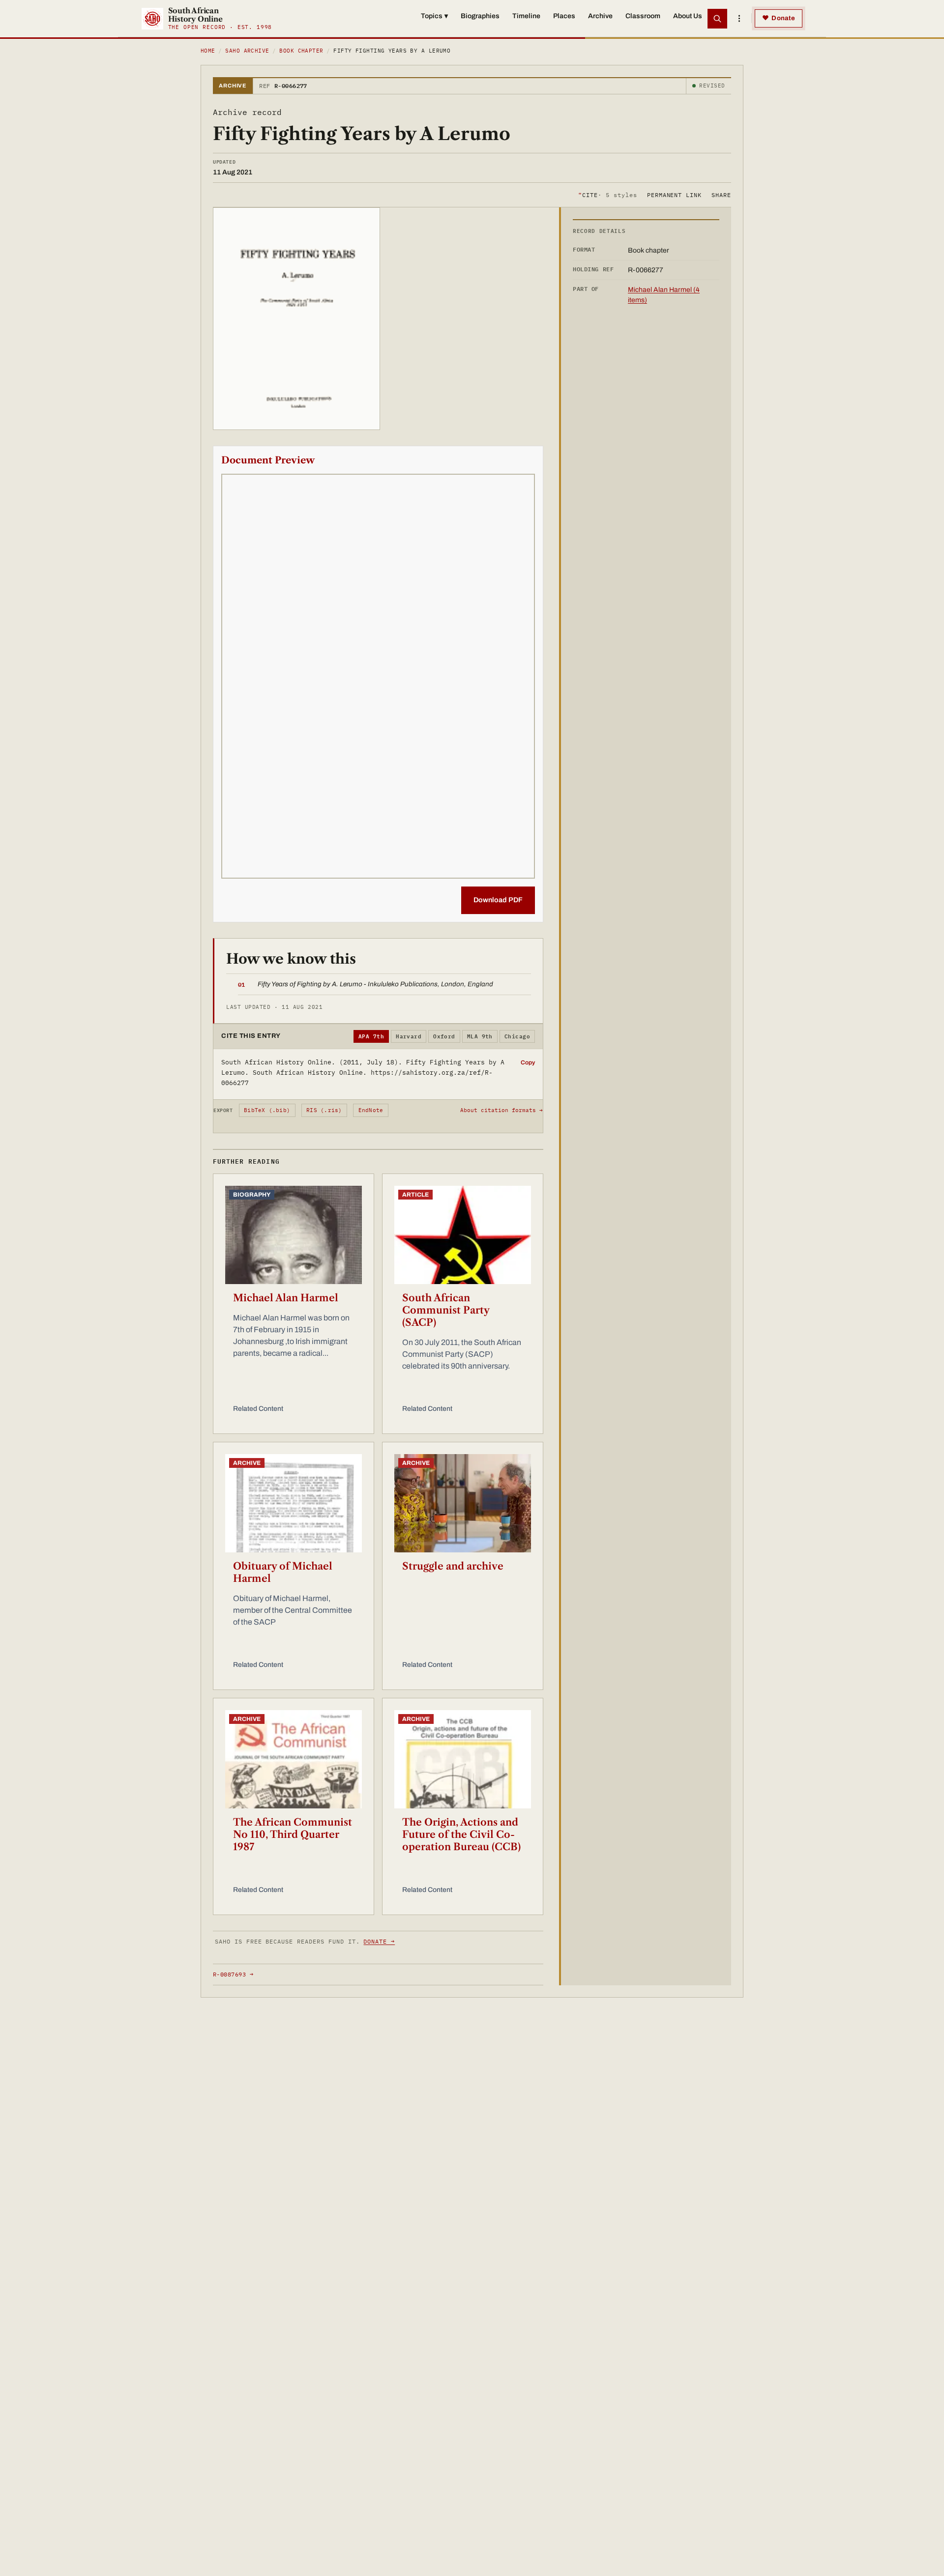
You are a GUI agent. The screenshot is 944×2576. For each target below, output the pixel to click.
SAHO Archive (247, 51)
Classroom (643, 16)
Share (721, 194)
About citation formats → (501, 1110)
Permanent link (674, 194)
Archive (600, 16)
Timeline (526, 16)
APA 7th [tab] (371, 1036)
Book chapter (301, 51)
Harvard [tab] (409, 1036)
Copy (528, 1062)
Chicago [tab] (517, 1036)
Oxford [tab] (444, 1036)
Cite (607, 194)
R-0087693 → (233, 1974)
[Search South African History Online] (717, 19)
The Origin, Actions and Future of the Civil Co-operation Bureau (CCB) (461, 1834)
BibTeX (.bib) (267, 1110)
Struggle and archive (453, 1566)
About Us (688, 16)
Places (564, 16)
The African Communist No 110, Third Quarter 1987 (293, 1834)
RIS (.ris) (324, 1110)
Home (208, 51)
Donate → (379, 1941)
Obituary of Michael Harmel (283, 1572)
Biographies (480, 16)
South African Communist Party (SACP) (446, 1310)
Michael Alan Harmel (286, 1298)
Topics (434, 16)
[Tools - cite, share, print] (739, 19)
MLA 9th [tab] (480, 1036)
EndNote (371, 1110)
